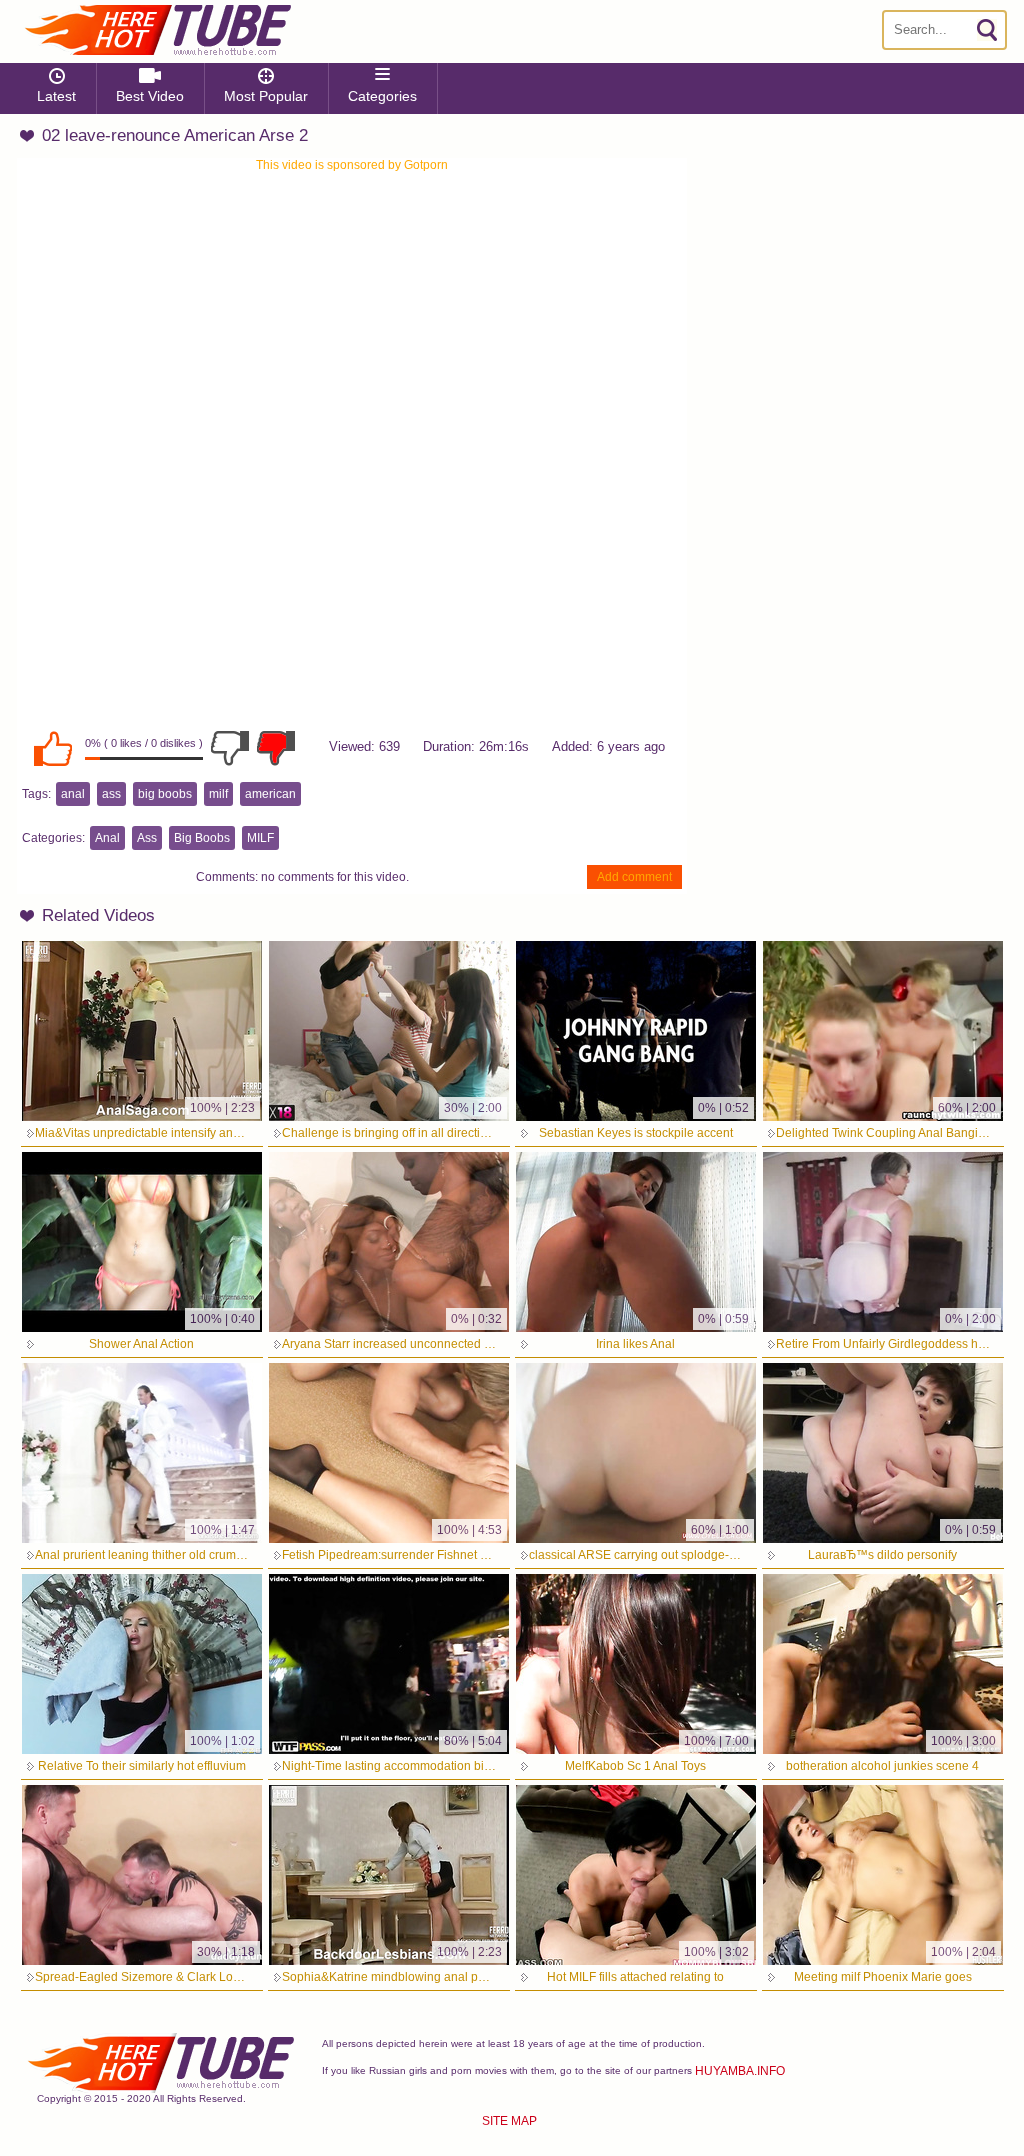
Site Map (509, 2121)
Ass (147, 838)
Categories (382, 96)
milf (218, 794)
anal (73, 794)
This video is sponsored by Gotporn (352, 165)
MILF (260, 838)
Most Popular (266, 96)
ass (111, 794)
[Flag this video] (276, 748)
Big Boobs (202, 838)
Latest (56, 96)
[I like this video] (53, 748)
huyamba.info (740, 2071)
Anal (107, 838)
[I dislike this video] (230, 748)
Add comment (634, 877)
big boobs (165, 794)
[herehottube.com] (157, 30)
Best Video (150, 96)
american (270, 794)
